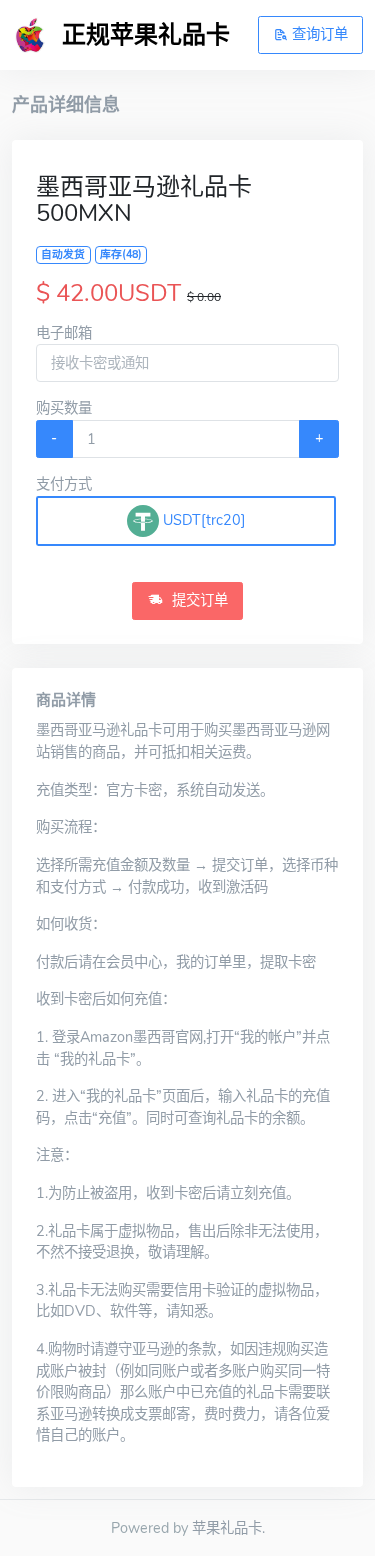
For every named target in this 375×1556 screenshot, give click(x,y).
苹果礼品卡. (228, 1528)
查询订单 (318, 34)
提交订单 (198, 600)
